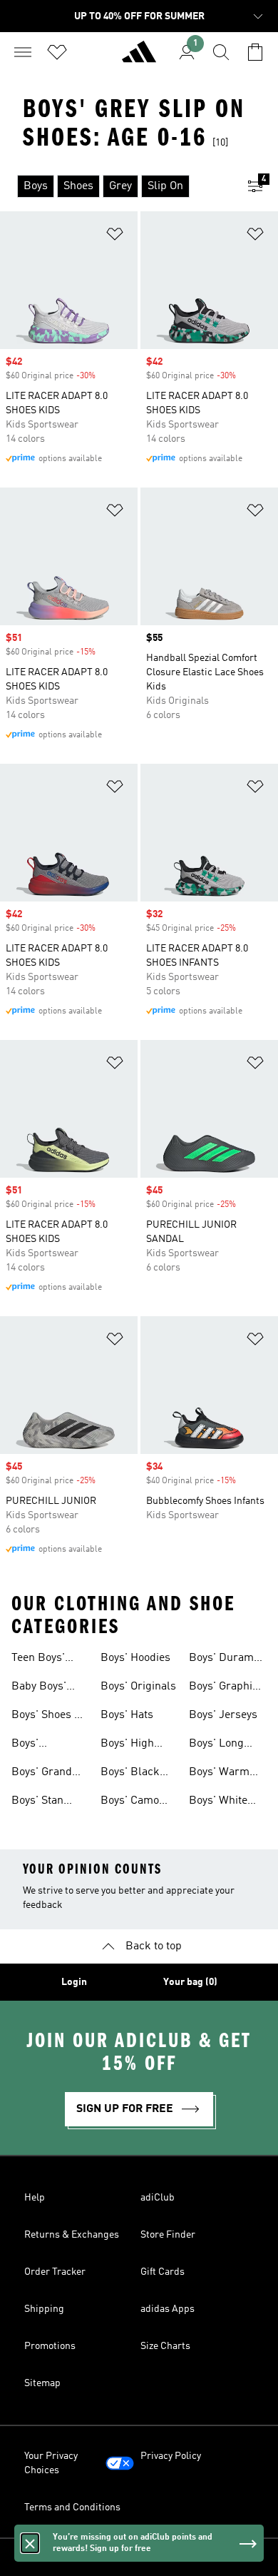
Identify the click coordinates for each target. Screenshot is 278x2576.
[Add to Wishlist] (115, 237)
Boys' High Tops (127, 1745)
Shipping (44, 2309)
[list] (116, 186)
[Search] (221, 52)
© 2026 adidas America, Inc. (139, 2557)
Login (74, 1982)
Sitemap (42, 2383)
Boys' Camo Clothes (130, 1802)
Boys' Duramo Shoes (224, 1660)
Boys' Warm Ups (219, 1774)
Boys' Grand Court (42, 1774)
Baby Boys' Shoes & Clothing (39, 1688)
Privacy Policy (171, 2456)
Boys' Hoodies (135, 1658)
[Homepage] (139, 58)
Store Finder (168, 2235)
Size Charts (165, 2346)
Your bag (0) (190, 1982)
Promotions (50, 2346)
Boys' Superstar (36, 1745)
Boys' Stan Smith (37, 1802)
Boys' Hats (127, 1715)
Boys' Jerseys (223, 1715)
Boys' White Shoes (218, 1802)
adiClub (158, 2198)
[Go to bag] (255, 52)
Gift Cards (163, 2272)
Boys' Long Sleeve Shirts (221, 1745)
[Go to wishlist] (57, 52)
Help (35, 2198)
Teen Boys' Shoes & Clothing (38, 1660)
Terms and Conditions (72, 2507)
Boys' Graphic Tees (223, 1688)
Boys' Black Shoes (130, 1774)
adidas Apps (168, 2309)
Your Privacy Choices (51, 2463)
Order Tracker (55, 2272)
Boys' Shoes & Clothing (47, 1717)
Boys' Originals (138, 1687)
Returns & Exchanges (72, 2235)
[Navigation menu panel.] (23, 52)
